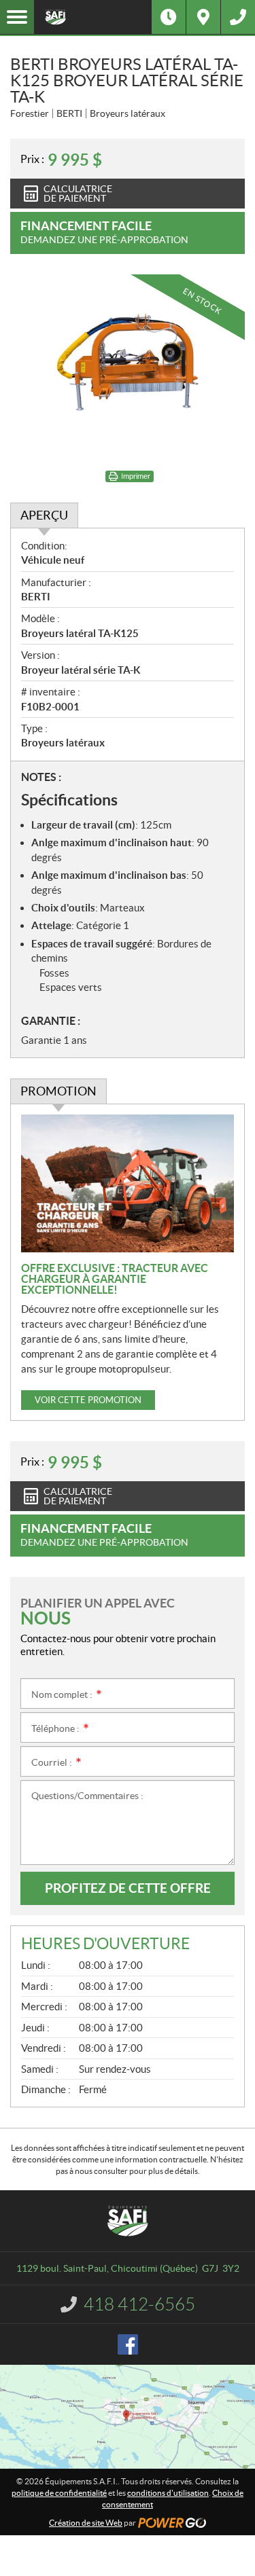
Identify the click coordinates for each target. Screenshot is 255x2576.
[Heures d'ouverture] (169, 17)
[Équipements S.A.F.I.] (93, 17)
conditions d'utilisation (168, 2493)
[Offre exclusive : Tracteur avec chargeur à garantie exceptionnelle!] (128, 1183)
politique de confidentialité (59, 2493)
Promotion (58, 1091)
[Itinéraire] (203, 17)
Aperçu (44, 515)
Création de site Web (86, 2523)
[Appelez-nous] (238, 17)
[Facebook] (128, 2344)
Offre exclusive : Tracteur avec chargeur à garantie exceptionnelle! (115, 1279)
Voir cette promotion (88, 1400)
